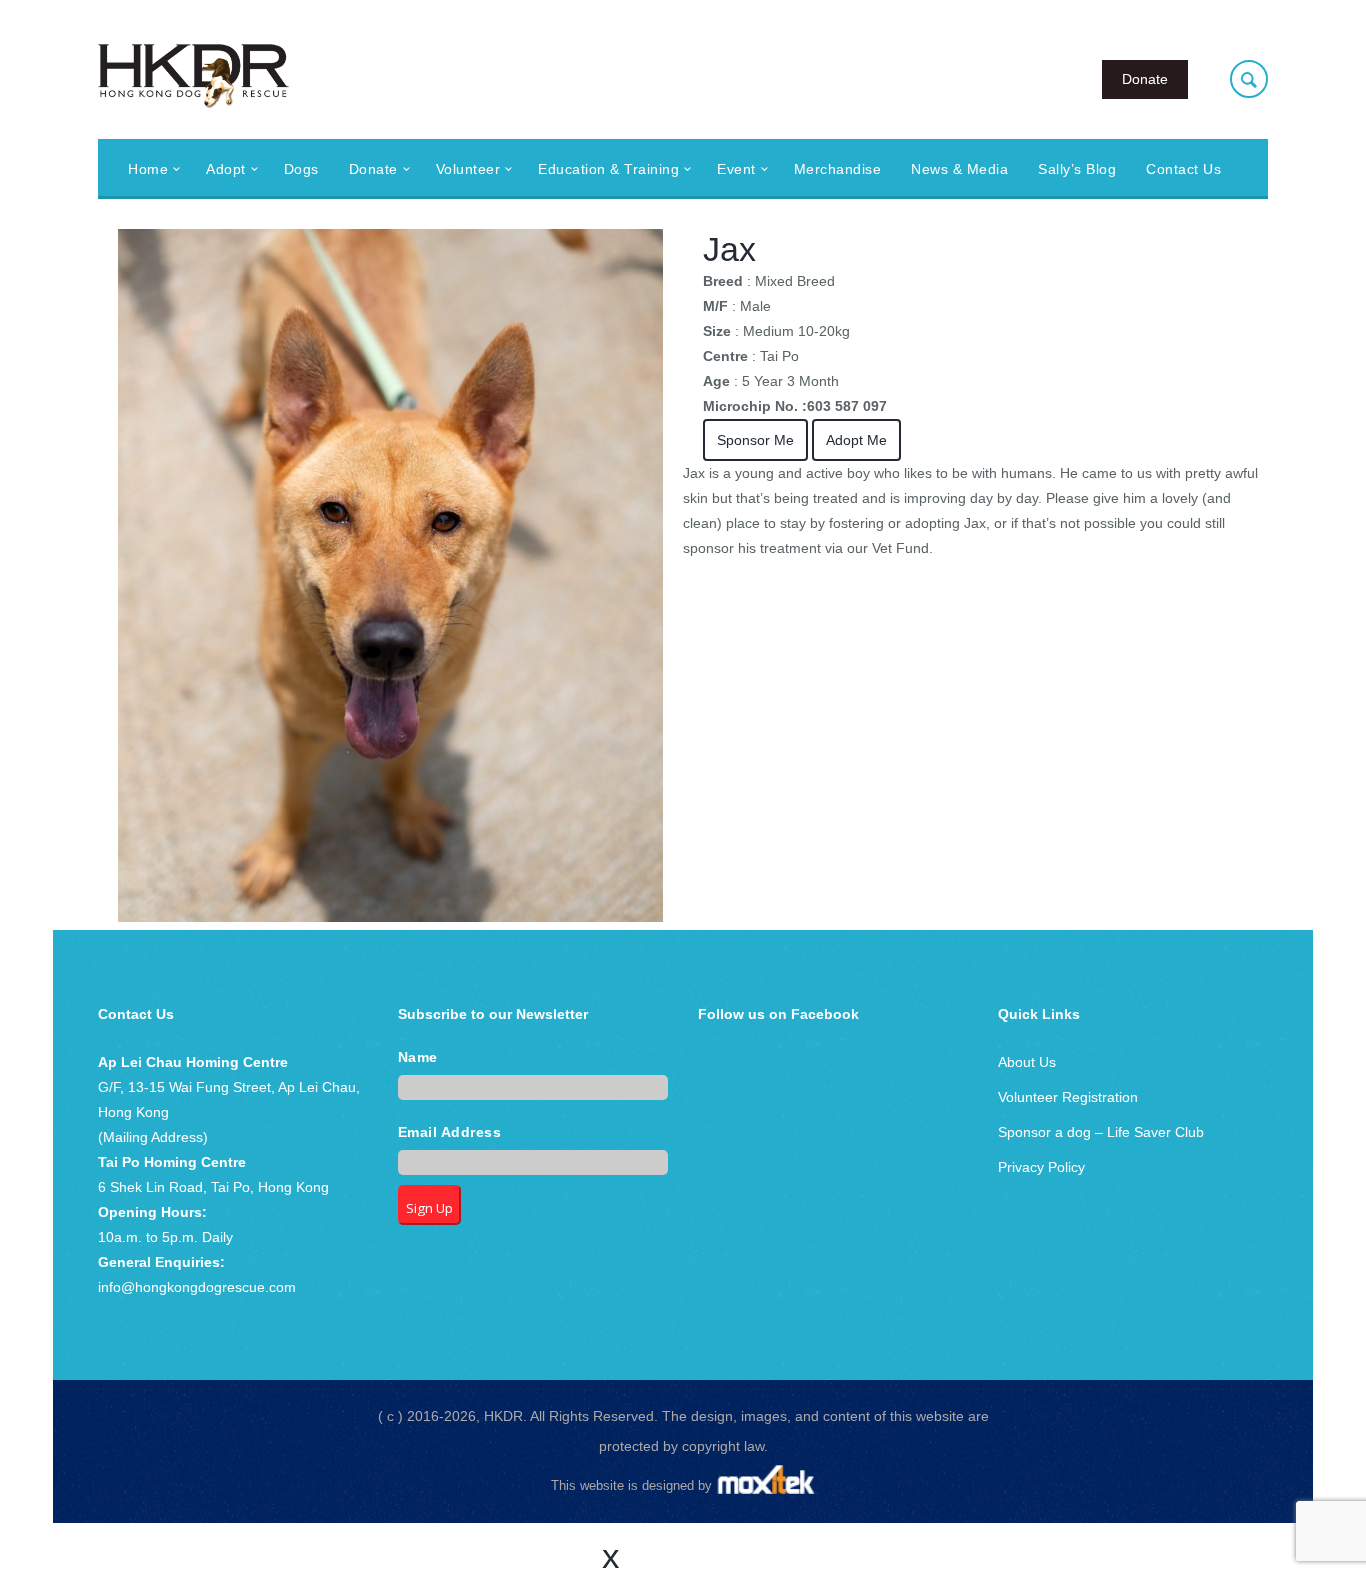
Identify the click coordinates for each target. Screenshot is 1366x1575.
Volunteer (468, 169)
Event (736, 169)
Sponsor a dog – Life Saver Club (1101, 1132)
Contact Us (1183, 169)
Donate (1145, 79)
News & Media (959, 169)
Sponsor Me (755, 440)
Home (148, 169)
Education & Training (608, 169)
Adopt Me (856, 440)
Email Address (450, 1132)
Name (418, 1057)
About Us (1027, 1062)
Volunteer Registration (1068, 1097)
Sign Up (429, 1208)
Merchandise (838, 169)
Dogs (301, 169)
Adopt (226, 169)
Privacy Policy (1041, 1167)
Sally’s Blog (1077, 169)
